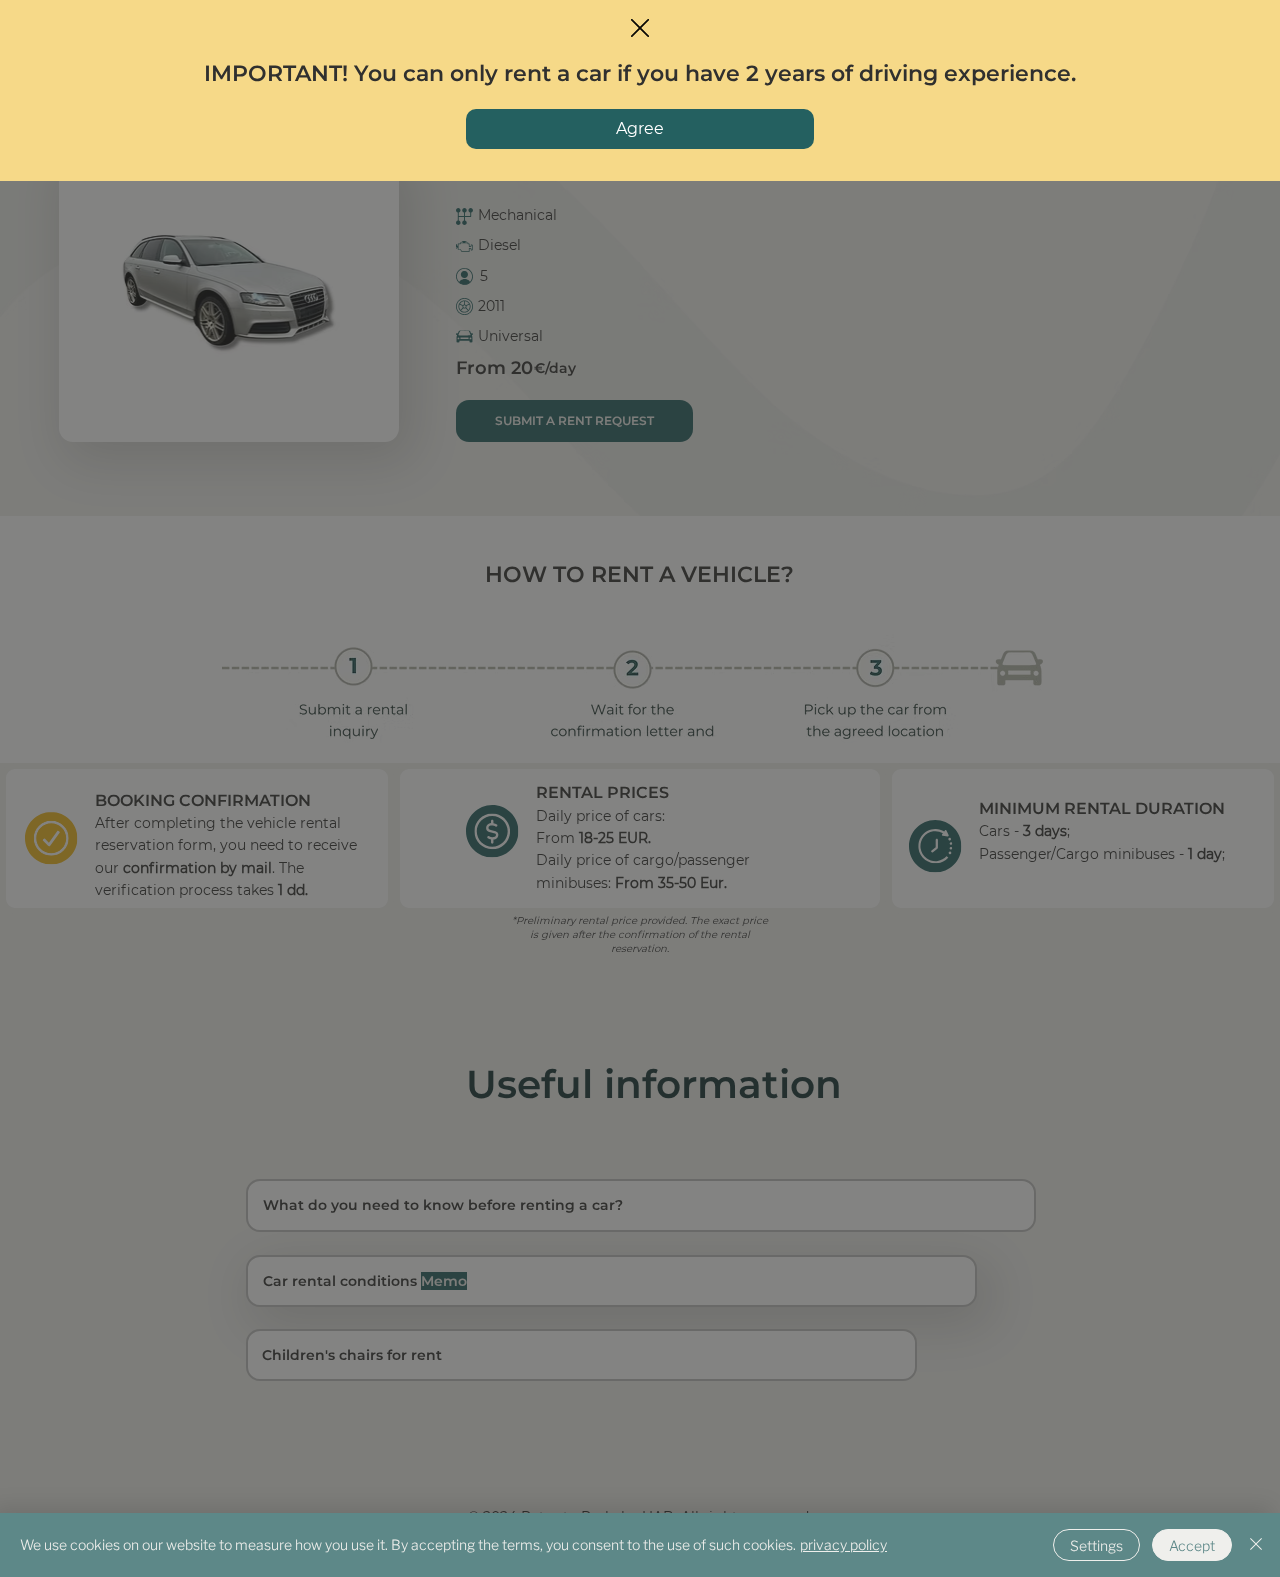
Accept (1192, 1545)
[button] (640, 29)
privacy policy (843, 1544)
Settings (1096, 1545)
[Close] (1256, 1545)
